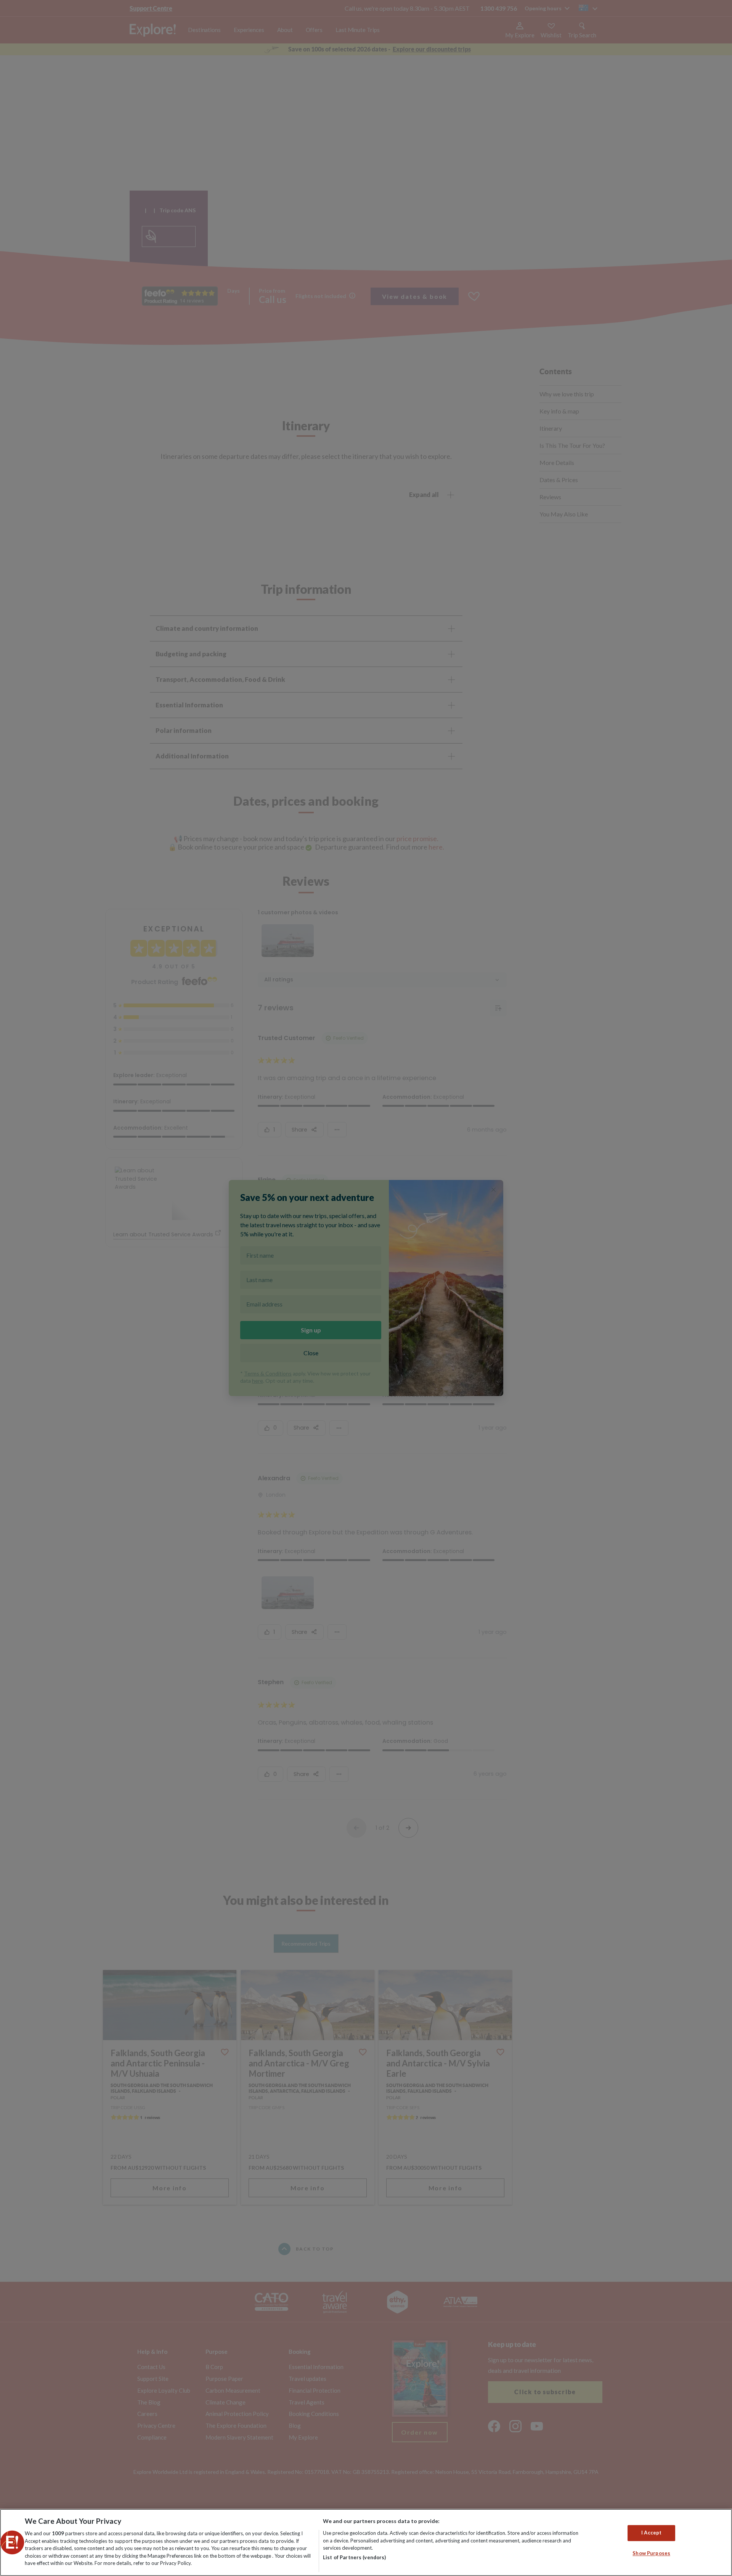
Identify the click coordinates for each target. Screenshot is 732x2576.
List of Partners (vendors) (354, 2557)
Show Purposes (651, 2553)
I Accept (651, 2533)
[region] (366, 2542)
